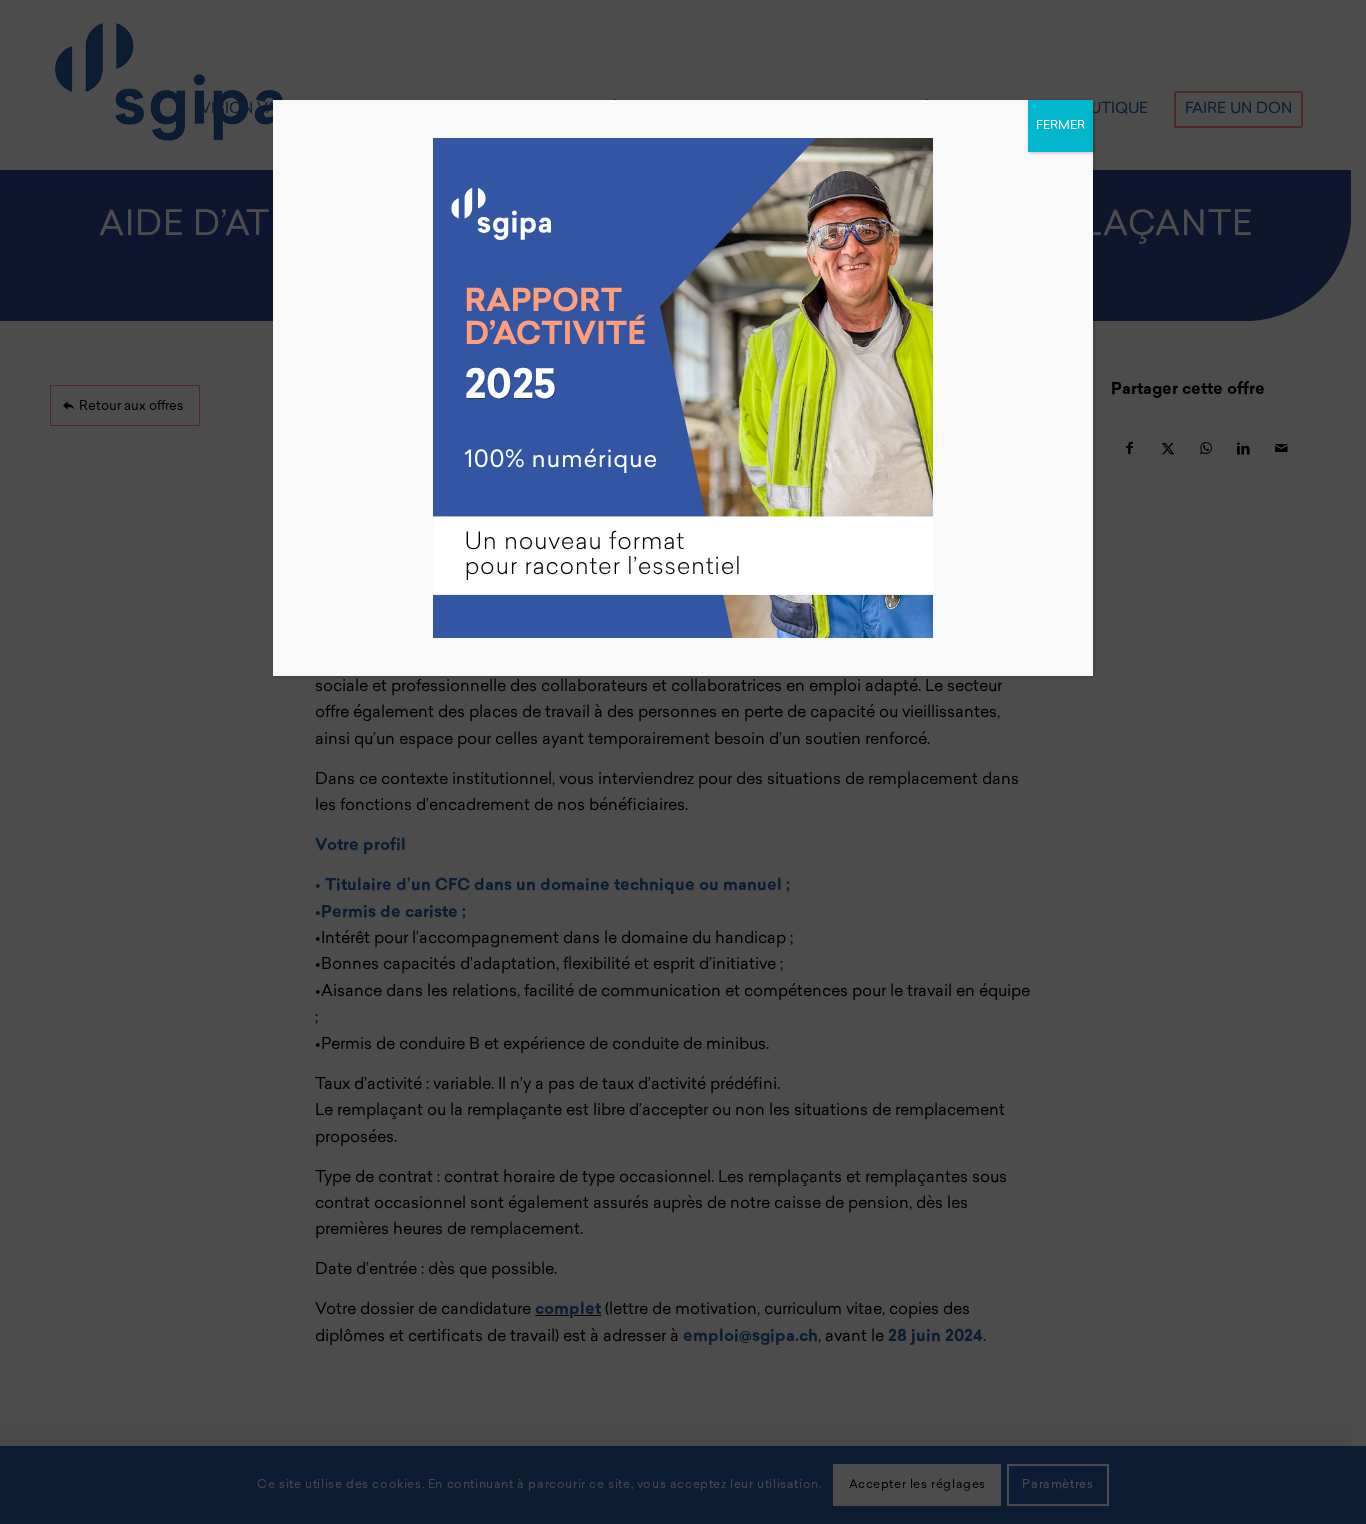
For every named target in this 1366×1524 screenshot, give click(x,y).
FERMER (1060, 126)
